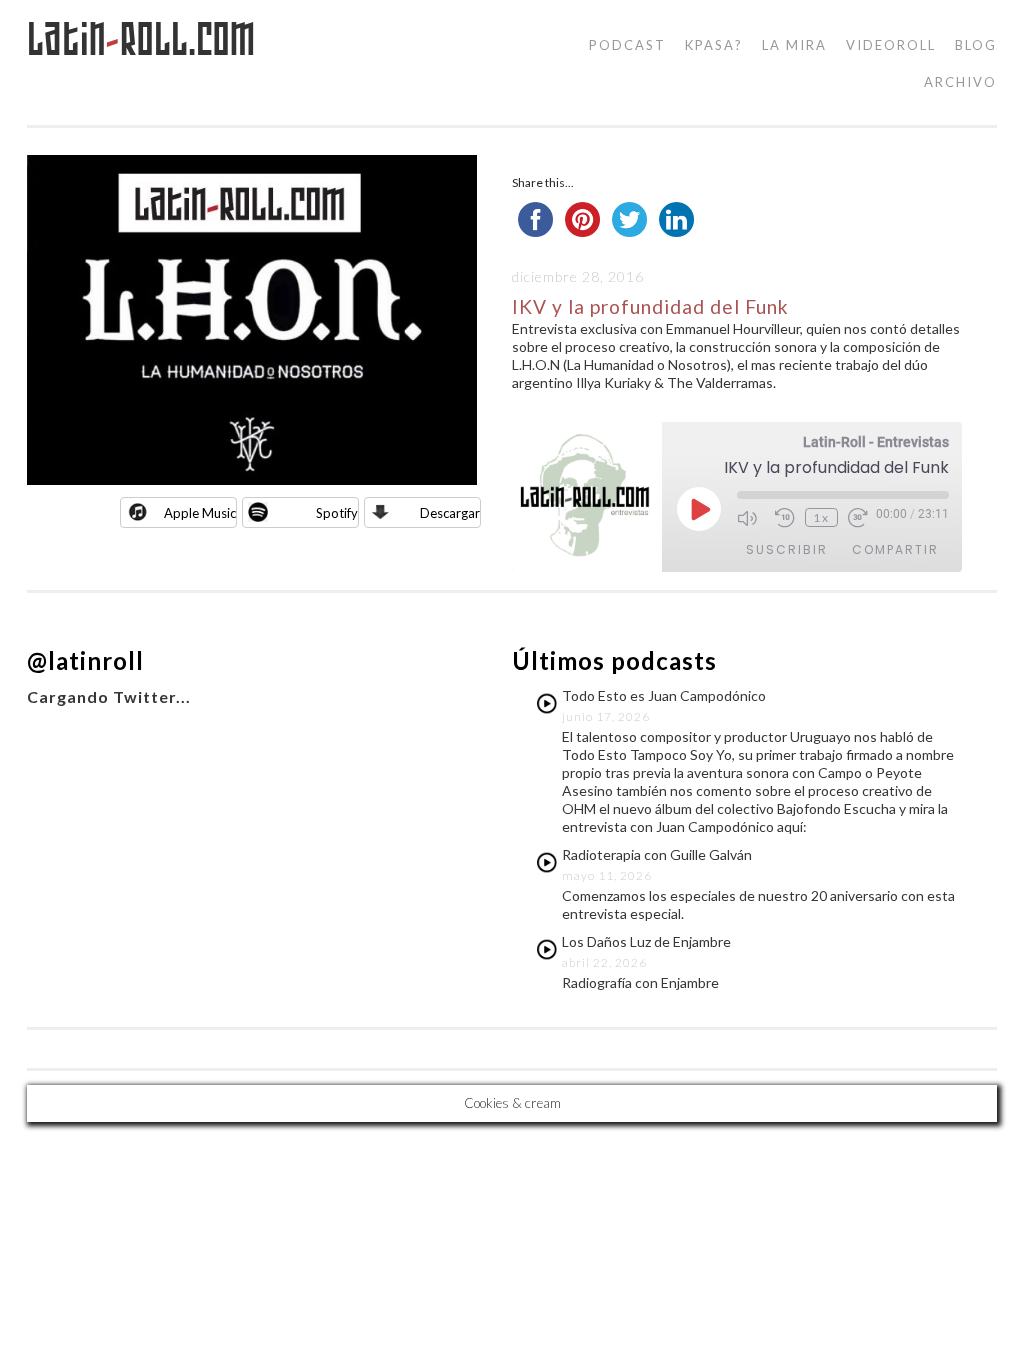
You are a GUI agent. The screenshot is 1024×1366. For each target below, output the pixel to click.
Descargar (450, 513)
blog (976, 45)
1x (821, 517)
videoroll (891, 45)
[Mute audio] (751, 518)
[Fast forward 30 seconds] (862, 518)
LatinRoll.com (141, 39)
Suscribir (787, 549)
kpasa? (714, 45)
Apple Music (200, 513)
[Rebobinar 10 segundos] (785, 518)
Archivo (960, 82)
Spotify (337, 513)
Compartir (895, 549)
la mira (794, 45)
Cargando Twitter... (109, 696)
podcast (627, 45)
